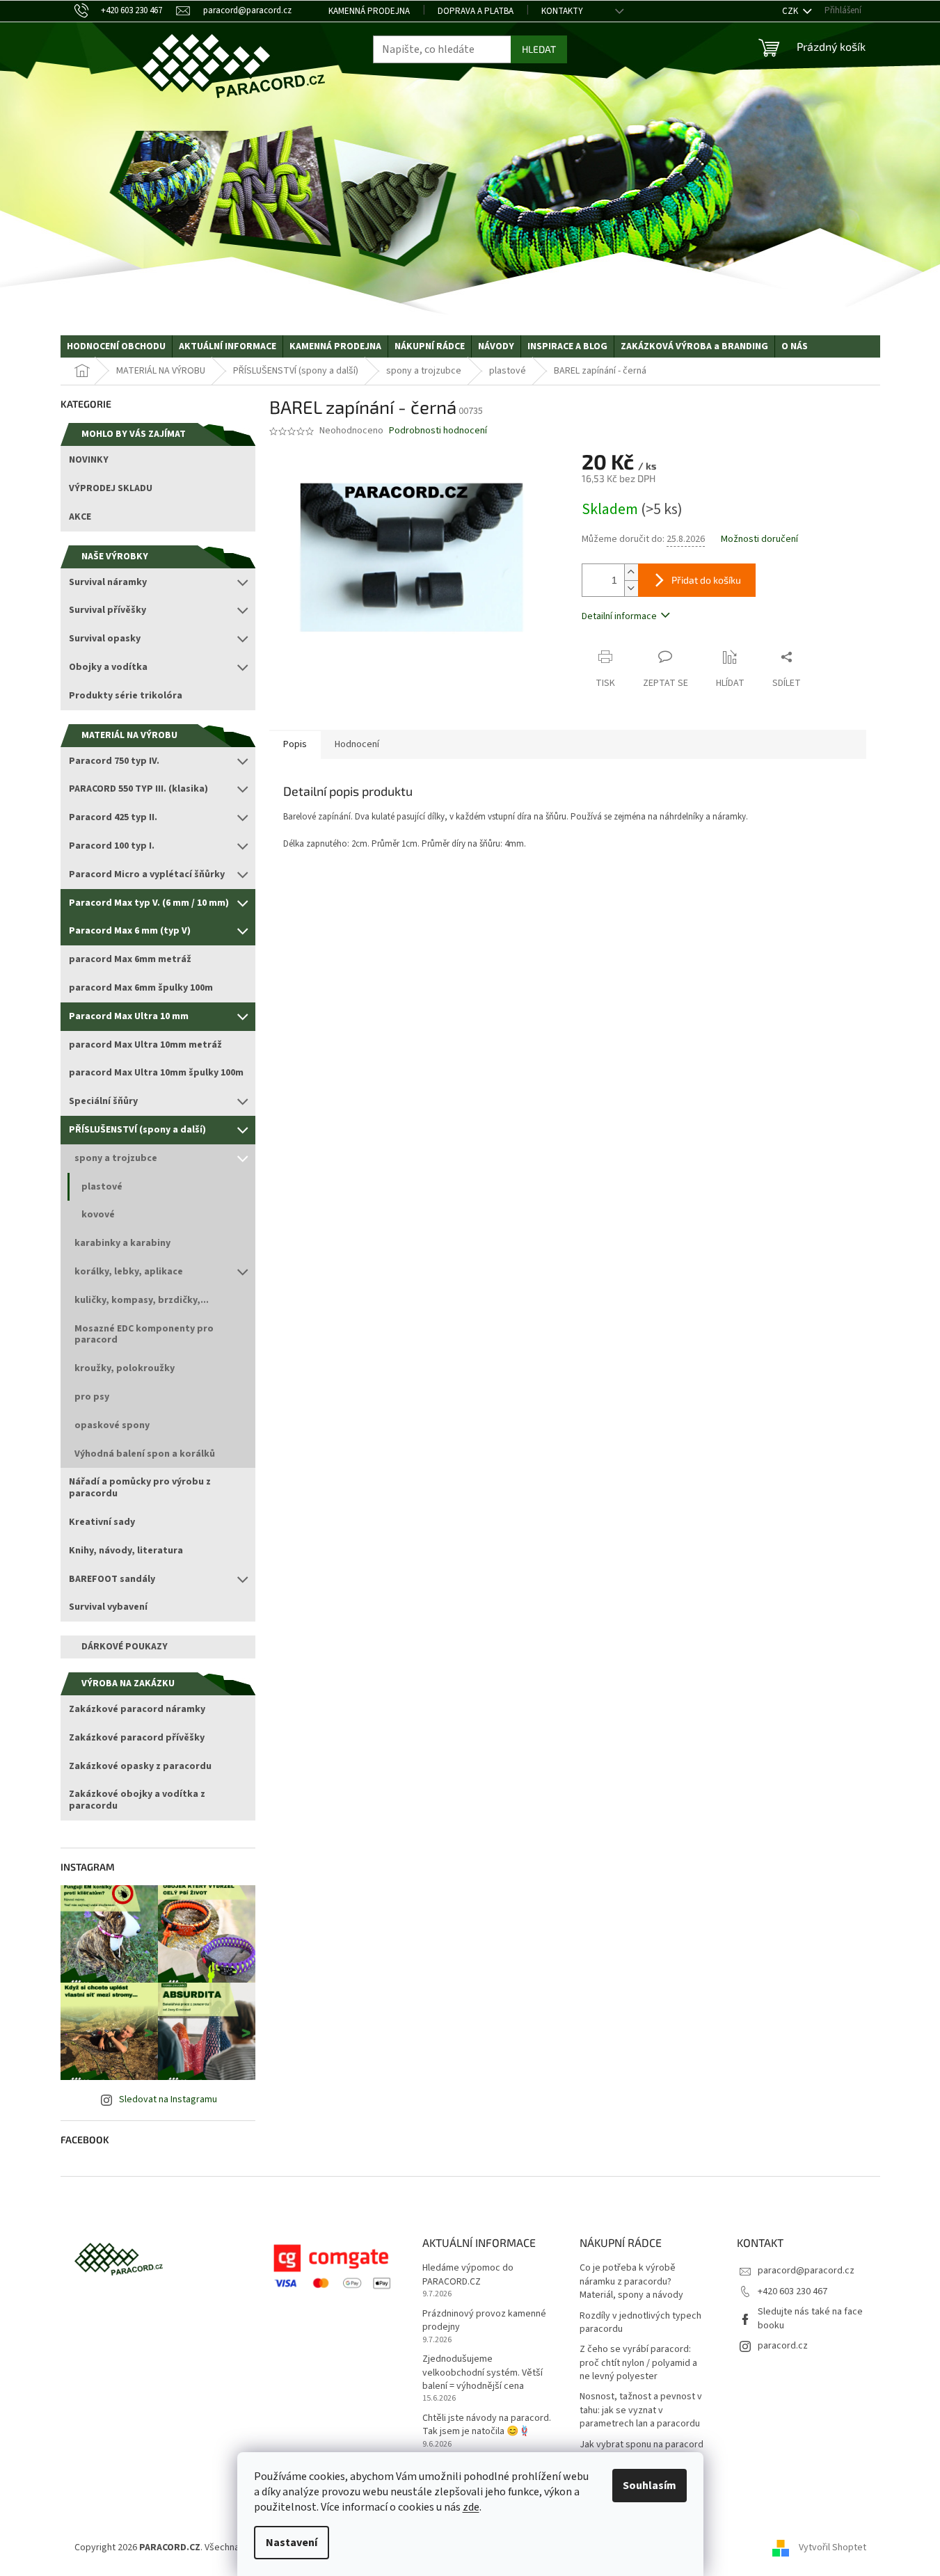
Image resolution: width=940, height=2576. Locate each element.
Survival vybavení (108, 1607)
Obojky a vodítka (108, 667)
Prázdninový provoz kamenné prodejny (484, 2321)
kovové (98, 1215)
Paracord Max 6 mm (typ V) (130, 931)
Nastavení (292, 2543)
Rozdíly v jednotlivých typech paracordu (640, 2323)
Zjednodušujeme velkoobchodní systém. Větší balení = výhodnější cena (483, 2373)
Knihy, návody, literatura (126, 1551)
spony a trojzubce (116, 1158)
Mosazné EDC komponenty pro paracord (144, 1335)
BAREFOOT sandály (112, 1579)
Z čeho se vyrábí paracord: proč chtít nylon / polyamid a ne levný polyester (638, 2363)
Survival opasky (105, 639)
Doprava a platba (476, 11)
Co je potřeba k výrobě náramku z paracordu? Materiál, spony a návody (631, 2282)
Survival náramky (108, 582)
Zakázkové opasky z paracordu (140, 1766)
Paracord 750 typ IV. (114, 761)
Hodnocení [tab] (357, 744)
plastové (102, 1187)
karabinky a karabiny (122, 1243)
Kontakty (562, 11)
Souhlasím (650, 2486)
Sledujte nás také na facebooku (810, 2318)
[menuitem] (116, 346)
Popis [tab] (295, 744)
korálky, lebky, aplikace (129, 1272)
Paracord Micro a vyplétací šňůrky (147, 874)
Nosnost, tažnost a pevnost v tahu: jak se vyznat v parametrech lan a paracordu (641, 2410)
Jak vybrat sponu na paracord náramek (642, 2451)
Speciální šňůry (103, 1101)
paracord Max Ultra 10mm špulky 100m (156, 1073)
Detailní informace (619, 616)
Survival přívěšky (107, 610)
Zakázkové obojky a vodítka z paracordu (137, 1800)
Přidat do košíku (706, 580)
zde (471, 2507)
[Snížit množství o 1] (631, 588)
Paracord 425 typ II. (113, 817)
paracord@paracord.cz (806, 2271)
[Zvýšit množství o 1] (631, 572)
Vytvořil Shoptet (833, 2547)
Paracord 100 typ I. (112, 846)
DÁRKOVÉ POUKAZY (125, 1647)
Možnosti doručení (759, 539)
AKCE (80, 517)
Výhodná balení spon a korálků (145, 1454)
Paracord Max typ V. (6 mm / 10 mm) (149, 903)
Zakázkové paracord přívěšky (137, 1738)
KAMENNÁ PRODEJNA (369, 11)
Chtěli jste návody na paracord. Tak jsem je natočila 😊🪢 (487, 2425)
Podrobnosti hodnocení (438, 431)
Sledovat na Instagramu (168, 2099)
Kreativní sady (102, 1522)
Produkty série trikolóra (126, 696)
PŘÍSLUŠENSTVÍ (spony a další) (137, 1130)
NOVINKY (89, 460)
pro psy (92, 1397)
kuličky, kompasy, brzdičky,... (142, 1300)
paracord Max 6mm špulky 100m (141, 988)
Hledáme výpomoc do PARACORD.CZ (468, 2275)
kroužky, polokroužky (125, 1368)
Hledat (539, 49)
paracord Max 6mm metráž (130, 959)
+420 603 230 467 (792, 2291)
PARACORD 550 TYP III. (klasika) (138, 789)
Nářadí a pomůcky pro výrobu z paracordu (140, 1488)
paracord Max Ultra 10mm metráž (145, 1045)
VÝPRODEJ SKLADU (111, 488)
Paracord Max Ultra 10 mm (129, 1016)
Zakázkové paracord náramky (137, 1709)
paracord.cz (783, 2346)
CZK (791, 11)
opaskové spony (112, 1425)
